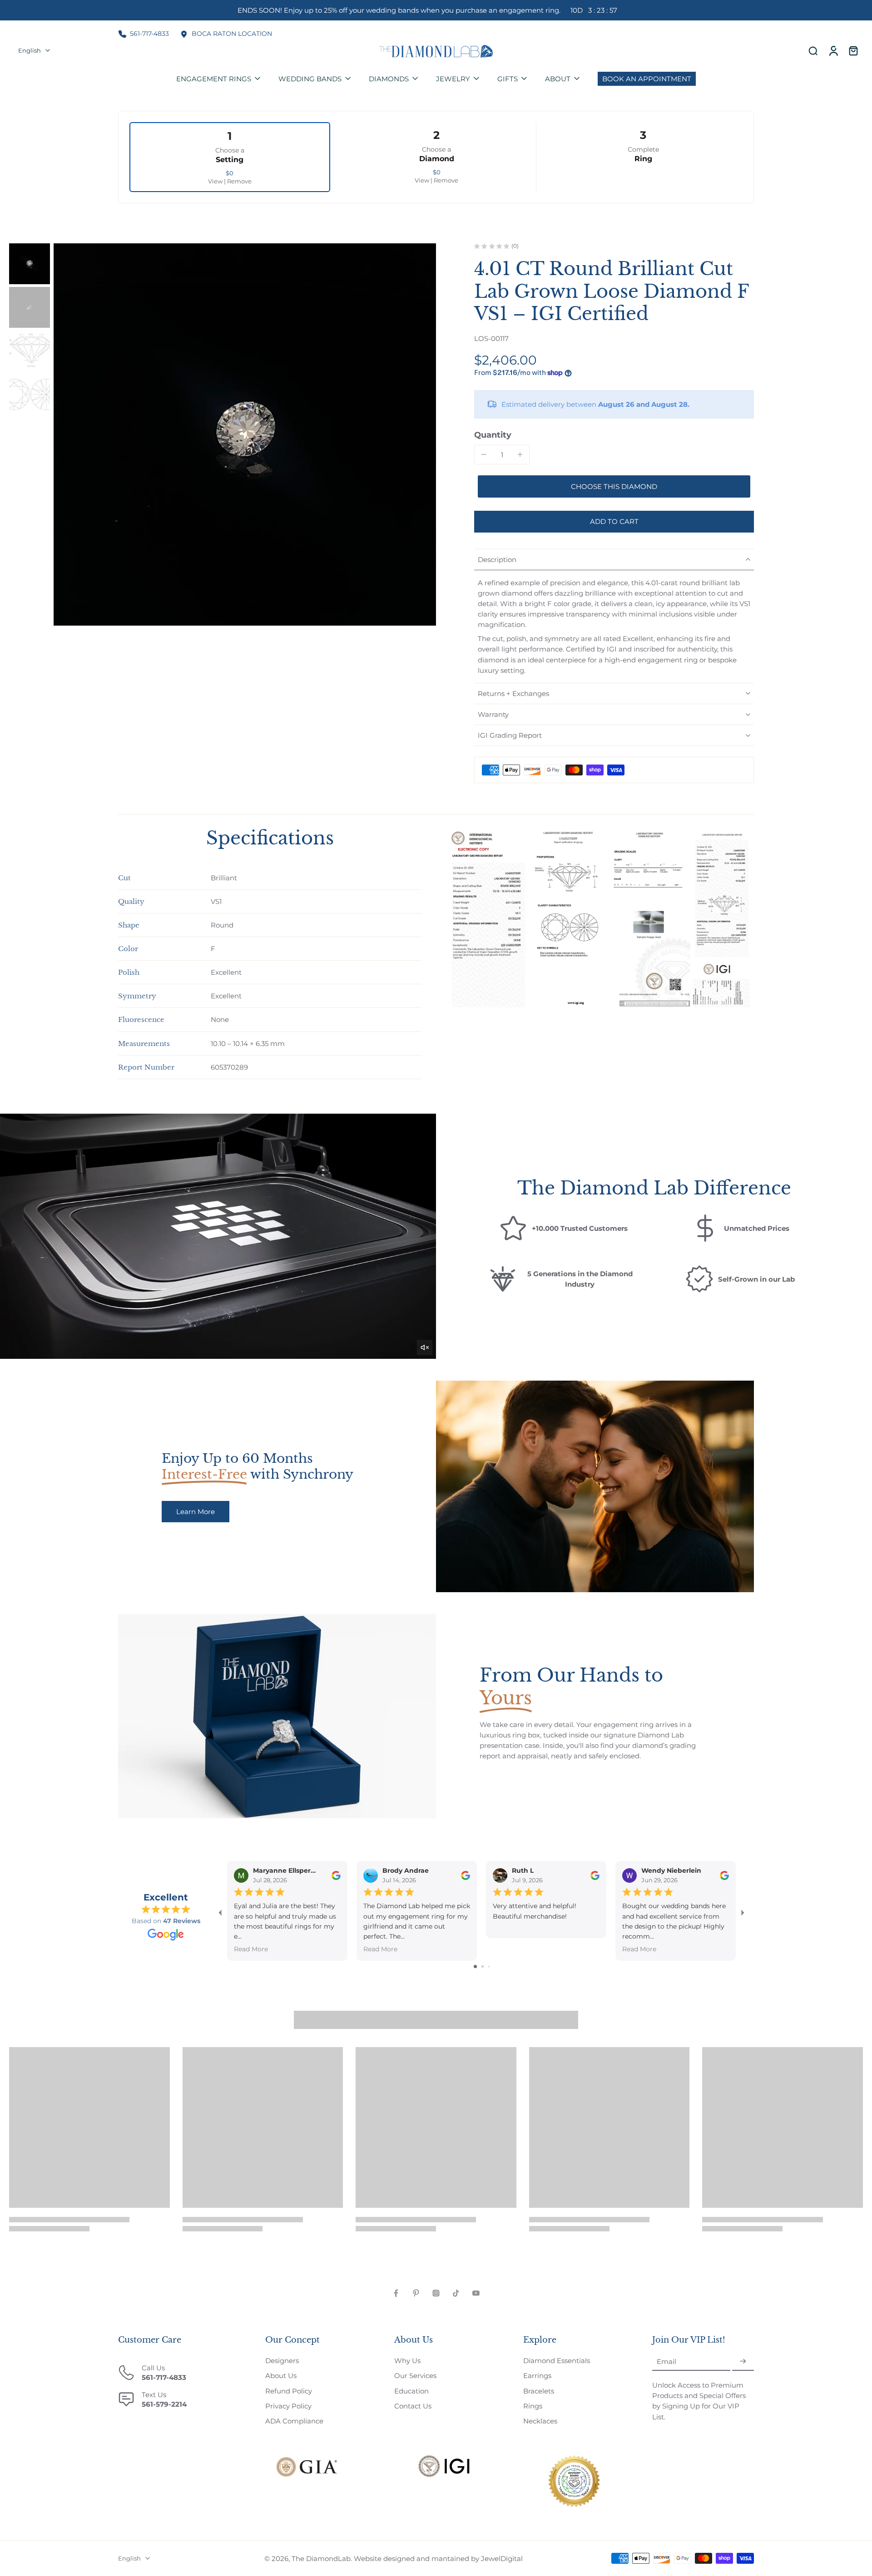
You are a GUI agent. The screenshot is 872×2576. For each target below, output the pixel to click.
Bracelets (539, 2391)
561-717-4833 (149, 34)
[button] (614, 521)
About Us (281, 2376)
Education (411, 2391)
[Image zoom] (245, 434)
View (215, 181)
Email (666, 2361)
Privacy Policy (288, 2406)
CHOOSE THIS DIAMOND (614, 486)
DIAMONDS (389, 79)
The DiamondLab (321, 2559)
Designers (282, 2361)
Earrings (537, 2376)
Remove (239, 181)
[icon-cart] (853, 51)
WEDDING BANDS (310, 79)
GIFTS (508, 79)
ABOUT (558, 79)
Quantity (493, 435)
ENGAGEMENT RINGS (214, 79)
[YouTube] (476, 2293)
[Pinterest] (416, 2293)
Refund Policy (289, 2391)
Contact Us (413, 2406)
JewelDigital (502, 2559)
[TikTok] (456, 2293)
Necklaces (540, 2421)
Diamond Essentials (557, 2361)
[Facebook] (396, 2293)
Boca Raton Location (232, 34)
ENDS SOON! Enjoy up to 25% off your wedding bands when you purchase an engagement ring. (427, 10)
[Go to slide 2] (483, 1967)
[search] (813, 50)
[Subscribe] (743, 2361)
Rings (533, 2406)
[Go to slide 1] (475, 1967)
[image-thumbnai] (30, 264)
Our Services (415, 2376)
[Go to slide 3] (489, 1967)
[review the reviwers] (336, 1875)
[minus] (484, 454)
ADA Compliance (294, 2421)
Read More (251, 1949)
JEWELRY (453, 79)
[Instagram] (436, 2293)
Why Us (407, 2361)
